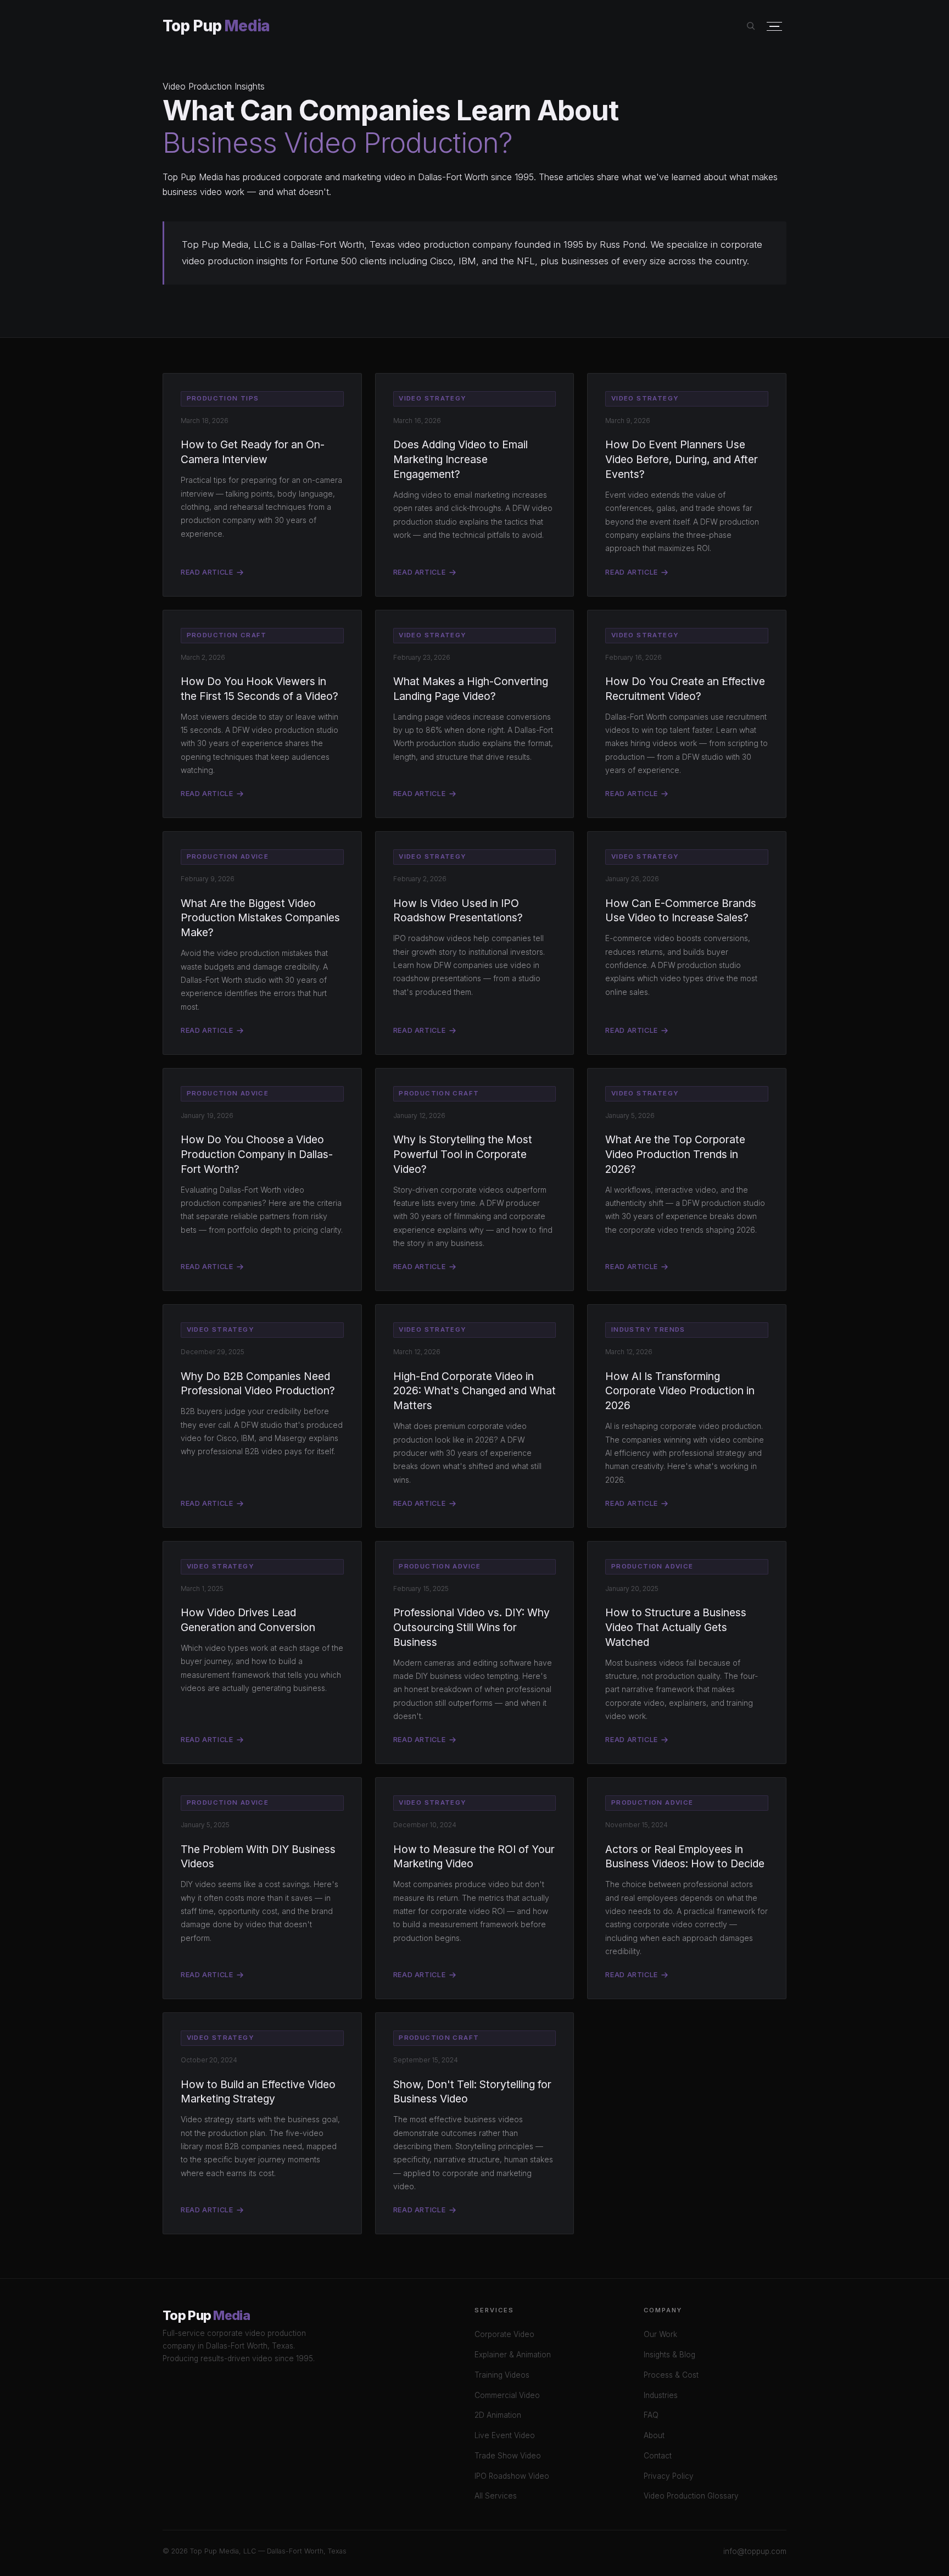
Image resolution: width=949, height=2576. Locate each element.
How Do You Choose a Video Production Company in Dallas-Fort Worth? (257, 1154)
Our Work (660, 2334)
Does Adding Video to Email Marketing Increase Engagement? (460, 459)
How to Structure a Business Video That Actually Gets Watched (676, 1627)
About (654, 2435)
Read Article (207, 572)
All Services (496, 2496)
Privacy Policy (669, 2476)
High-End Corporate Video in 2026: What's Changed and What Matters (474, 1391)
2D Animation (498, 2415)
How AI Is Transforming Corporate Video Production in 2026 (680, 1391)
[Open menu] (774, 27)
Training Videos (502, 2375)
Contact (658, 2456)
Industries (661, 2395)
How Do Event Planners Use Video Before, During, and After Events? (682, 459)
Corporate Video (504, 2334)
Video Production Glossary (691, 2496)
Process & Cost (671, 2375)
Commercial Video (507, 2395)
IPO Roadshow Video (512, 2476)
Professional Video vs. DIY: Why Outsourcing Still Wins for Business (471, 1627)
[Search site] (751, 26)
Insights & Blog (669, 2355)
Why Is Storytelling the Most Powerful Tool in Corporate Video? (463, 1154)
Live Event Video (505, 2435)
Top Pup (216, 26)
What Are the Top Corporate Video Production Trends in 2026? (675, 1154)
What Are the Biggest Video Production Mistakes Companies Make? (260, 918)
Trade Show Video (508, 2456)
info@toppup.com (755, 2551)
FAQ (651, 2415)
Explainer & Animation (513, 2355)
